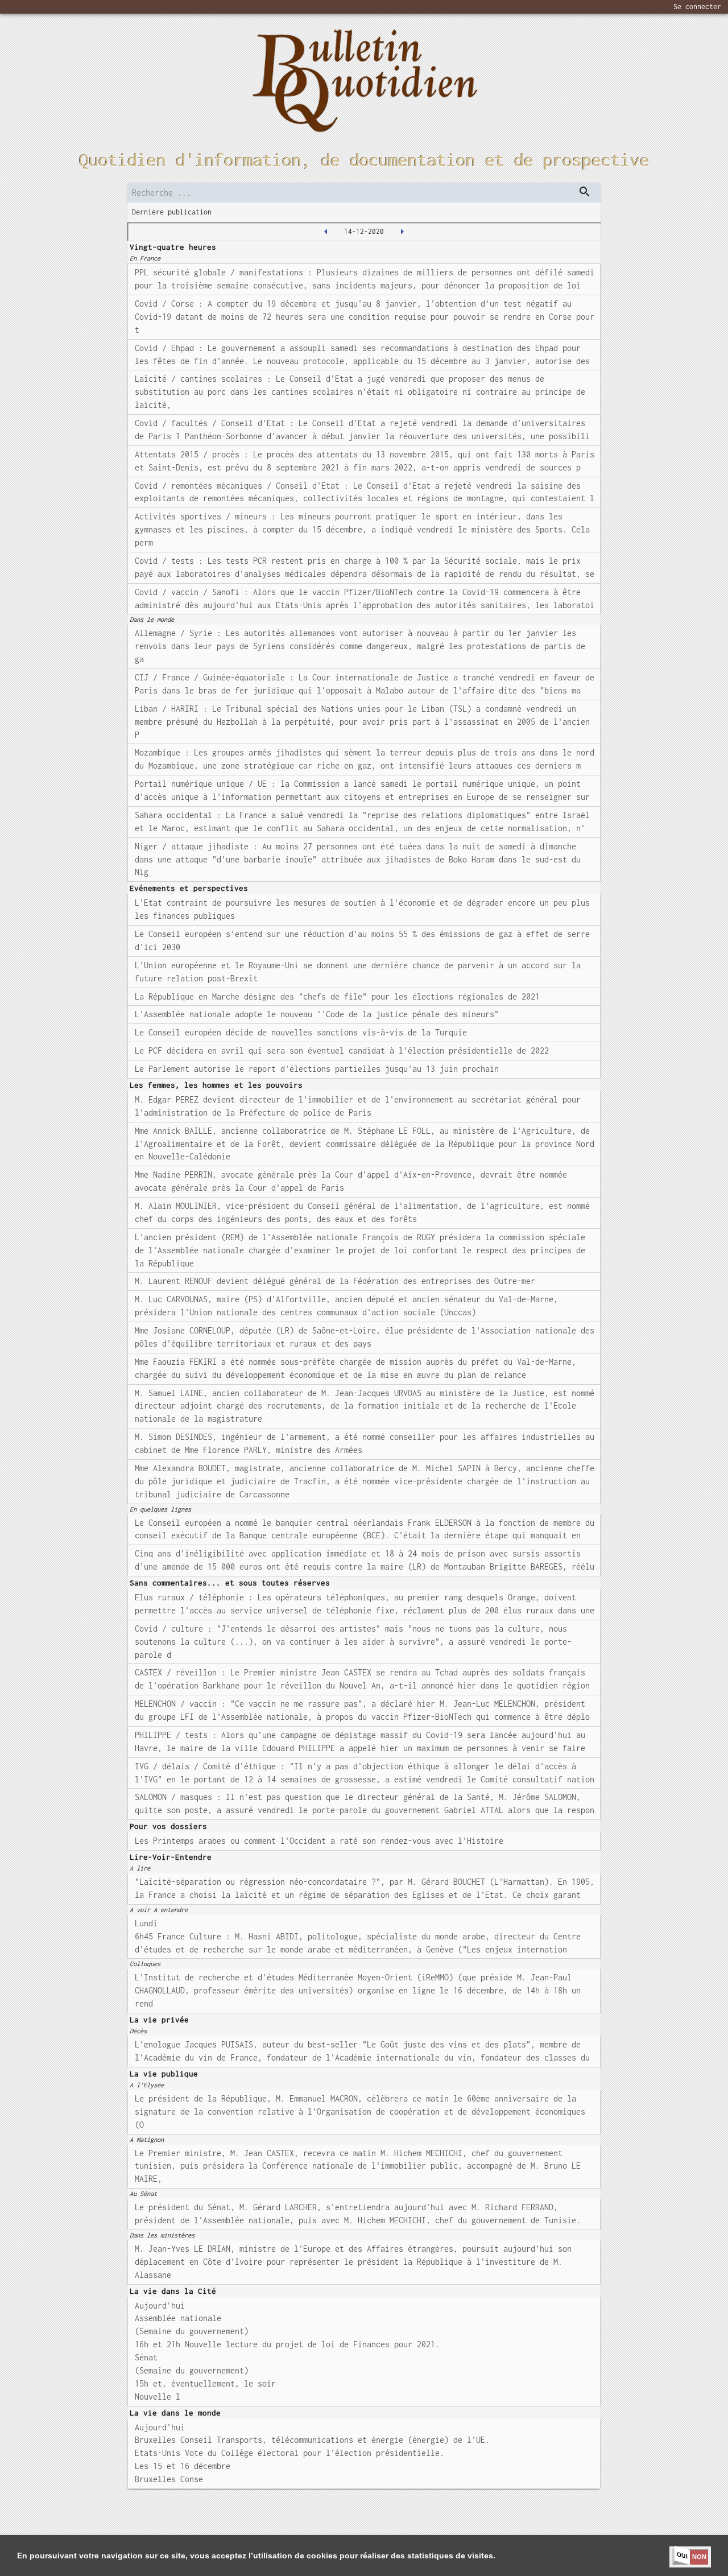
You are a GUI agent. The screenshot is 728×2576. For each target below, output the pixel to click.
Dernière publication (172, 212)
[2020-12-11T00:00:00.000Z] (326, 232)
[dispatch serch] (585, 192)
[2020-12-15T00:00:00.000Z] (402, 232)
